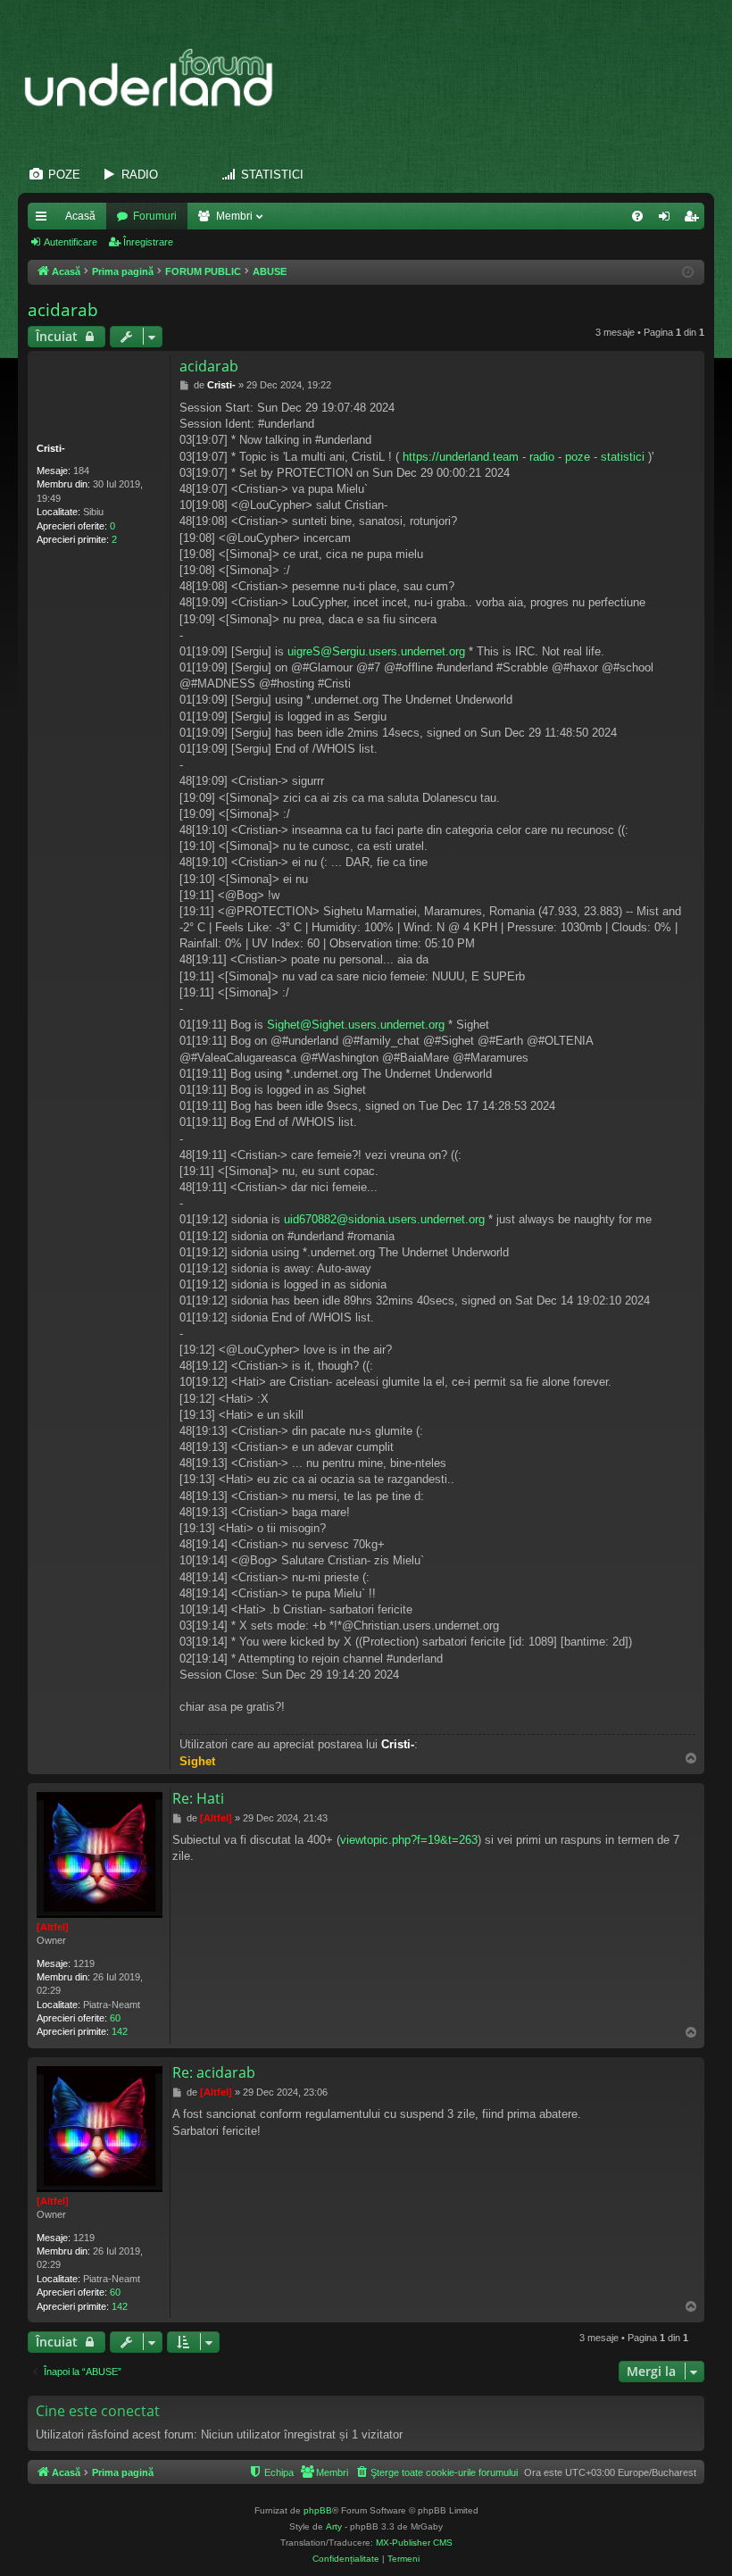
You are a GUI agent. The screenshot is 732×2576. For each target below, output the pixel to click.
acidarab (63, 310)
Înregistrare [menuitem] (695, 220)
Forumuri (155, 216)
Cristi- (51, 448)
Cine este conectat (98, 2411)
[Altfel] (53, 1927)
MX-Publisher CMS (414, 2543)
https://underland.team (461, 457)
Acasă (80, 216)
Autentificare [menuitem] (668, 220)
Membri (234, 216)
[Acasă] (158, 79)
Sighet (197, 1761)
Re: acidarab (214, 2072)
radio (542, 457)
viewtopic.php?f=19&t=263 (409, 1840)
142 (120, 2031)
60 (115, 2018)
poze (578, 457)
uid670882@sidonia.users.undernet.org (384, 1219)
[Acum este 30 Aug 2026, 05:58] (688, 273)
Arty (334, 2526)
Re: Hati (198, 1798)
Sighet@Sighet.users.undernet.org (356, 1025)
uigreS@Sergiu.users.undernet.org (376, 651)
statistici (623, 457)
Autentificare (71, 242)
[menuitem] (637, 216)
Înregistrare (148, 242)
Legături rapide (45, 220)
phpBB (318, 2510)
